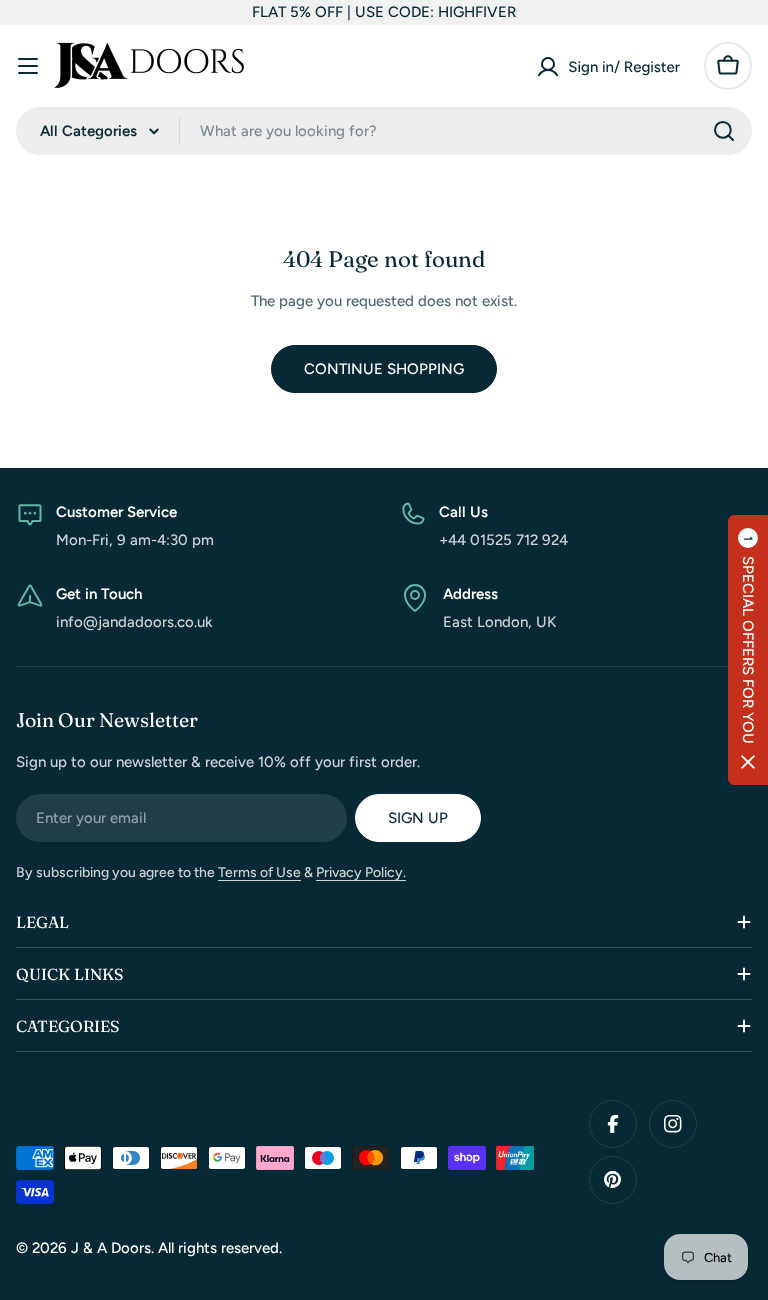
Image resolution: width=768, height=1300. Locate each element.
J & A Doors (111, 1248)
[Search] (724, 131)
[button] (748, 650)
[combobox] (384, 131)
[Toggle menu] (28, 66)
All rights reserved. (220, 1248)
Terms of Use (259, 872)
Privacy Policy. (361, 872)
